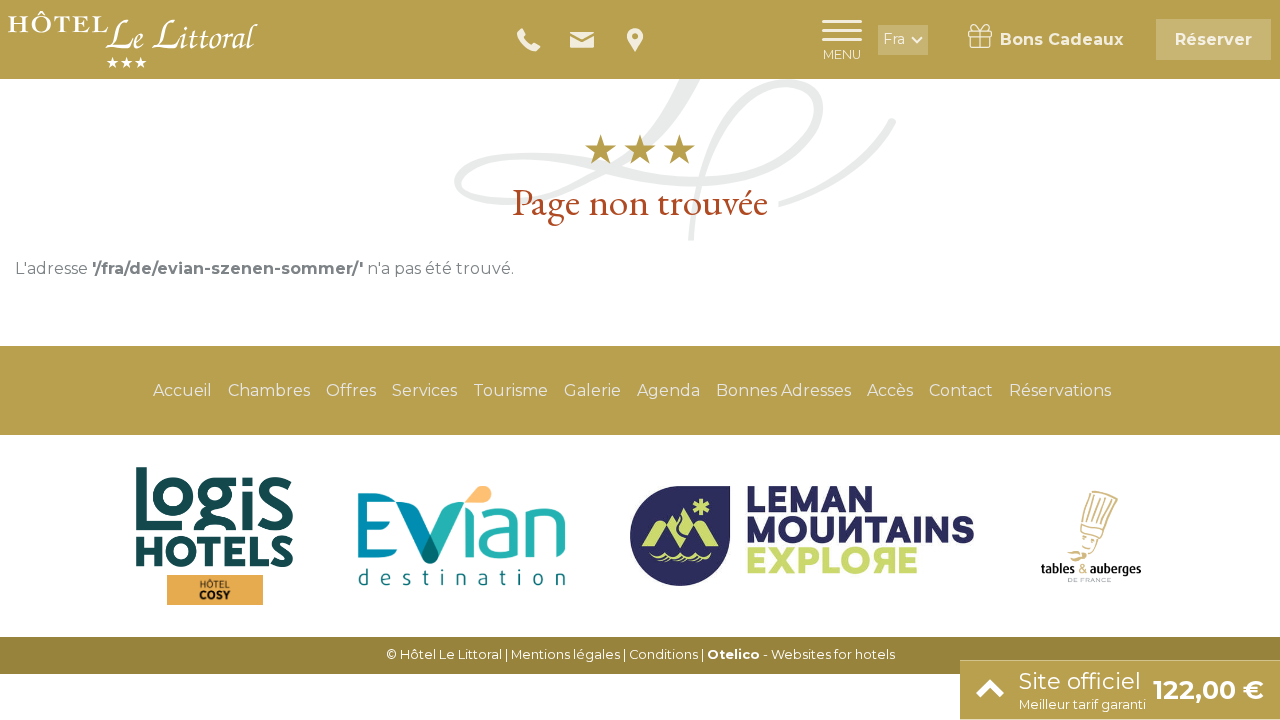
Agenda (668, 390)
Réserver (1213, 39)
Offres (351, 390)
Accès (890, 390)
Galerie (592, 390)
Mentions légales (565, 654)
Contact (961, 390)
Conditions (663, 654)
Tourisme (510, 390)
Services (424, 390)
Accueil (182, 390)
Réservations (1060, 390)
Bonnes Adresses (783, 390)
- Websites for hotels (801, 654)
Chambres (269, 390)
